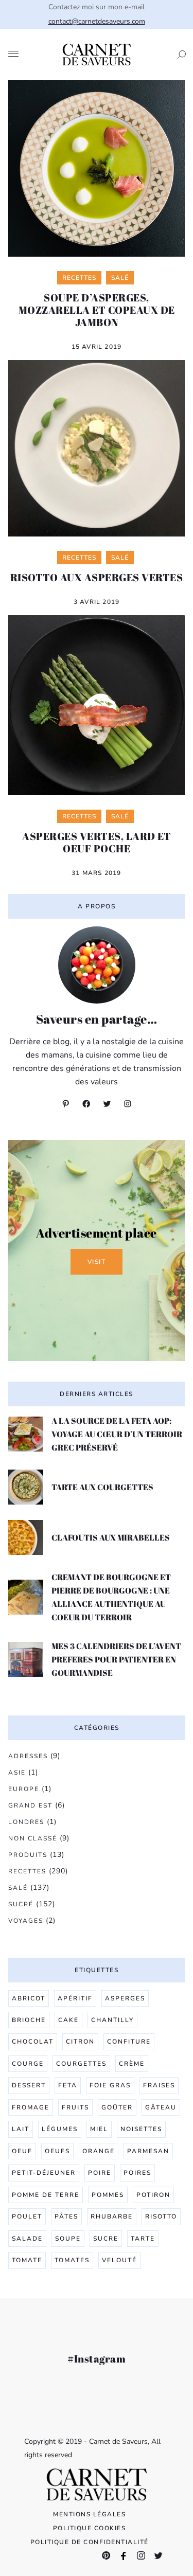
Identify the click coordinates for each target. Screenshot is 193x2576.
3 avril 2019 (97, 602)
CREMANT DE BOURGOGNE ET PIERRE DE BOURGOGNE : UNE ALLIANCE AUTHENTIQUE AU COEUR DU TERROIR (111, 1597)
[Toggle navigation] (13, 55)
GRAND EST (30, 1805)
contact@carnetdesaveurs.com (97, 21)
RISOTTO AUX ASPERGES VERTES (97, 577)
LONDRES (26, 1822)
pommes (108, 2195)
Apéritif (75, 1998)
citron (80, 2042)
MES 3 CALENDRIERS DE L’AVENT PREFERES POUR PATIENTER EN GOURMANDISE (116, 1659)
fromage (31, 2107)
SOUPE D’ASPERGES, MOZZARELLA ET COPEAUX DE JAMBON (97, 310)
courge (28, 2064)
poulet (27, 2216)
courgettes (81, 2064)
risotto (161, 2216)
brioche (29, 2020)
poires (137, 2173)
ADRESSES (28, 1756)
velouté (119, 2260)
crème (132, 2064)
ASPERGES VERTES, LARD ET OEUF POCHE (97, 842)
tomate (27, 2260)
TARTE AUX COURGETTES (102, 1487)
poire (100, 2173)
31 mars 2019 (96, 873)
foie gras (110, 2085)
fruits (75, 2107)
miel (99, 2129)
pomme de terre (46, 2195)
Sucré (21, 1904)
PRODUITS (28, 1855)
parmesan (148, 2151)
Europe (24, 1789)
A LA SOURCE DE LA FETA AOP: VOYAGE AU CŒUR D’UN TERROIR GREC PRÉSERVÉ (117, 1434)
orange (99, 2151)
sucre (106, 2239)
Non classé (33, 1838)
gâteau (161, 2107)
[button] (179, 55)
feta (68, 2085)
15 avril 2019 (97, 347)
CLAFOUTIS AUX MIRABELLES (111, 1537)
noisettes (141, 2129)
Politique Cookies (90, 2528)
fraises (159, 2085)
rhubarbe (112, 2216)
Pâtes (66, 2216)
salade (27, 2239)
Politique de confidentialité (90, 2542)
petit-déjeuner (44, 2173)
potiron (153, 2195)
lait (21, 2129)
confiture (129, 2042)
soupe (68, 2239)
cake (68, 2020)
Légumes (60, 2129)
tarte (143, 2239)
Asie (17, 1773)
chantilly (112, 2020)
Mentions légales (89, 2514)
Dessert (29, 2085)
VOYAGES (26, 1921)
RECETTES (27, 1871)
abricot (29, 1998)
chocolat (33, 2042)
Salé (18, 1888)
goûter (117, 2107)
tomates (72, 2260)
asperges (125, 1998)
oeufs (57, 2151)
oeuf (22, 2151)
